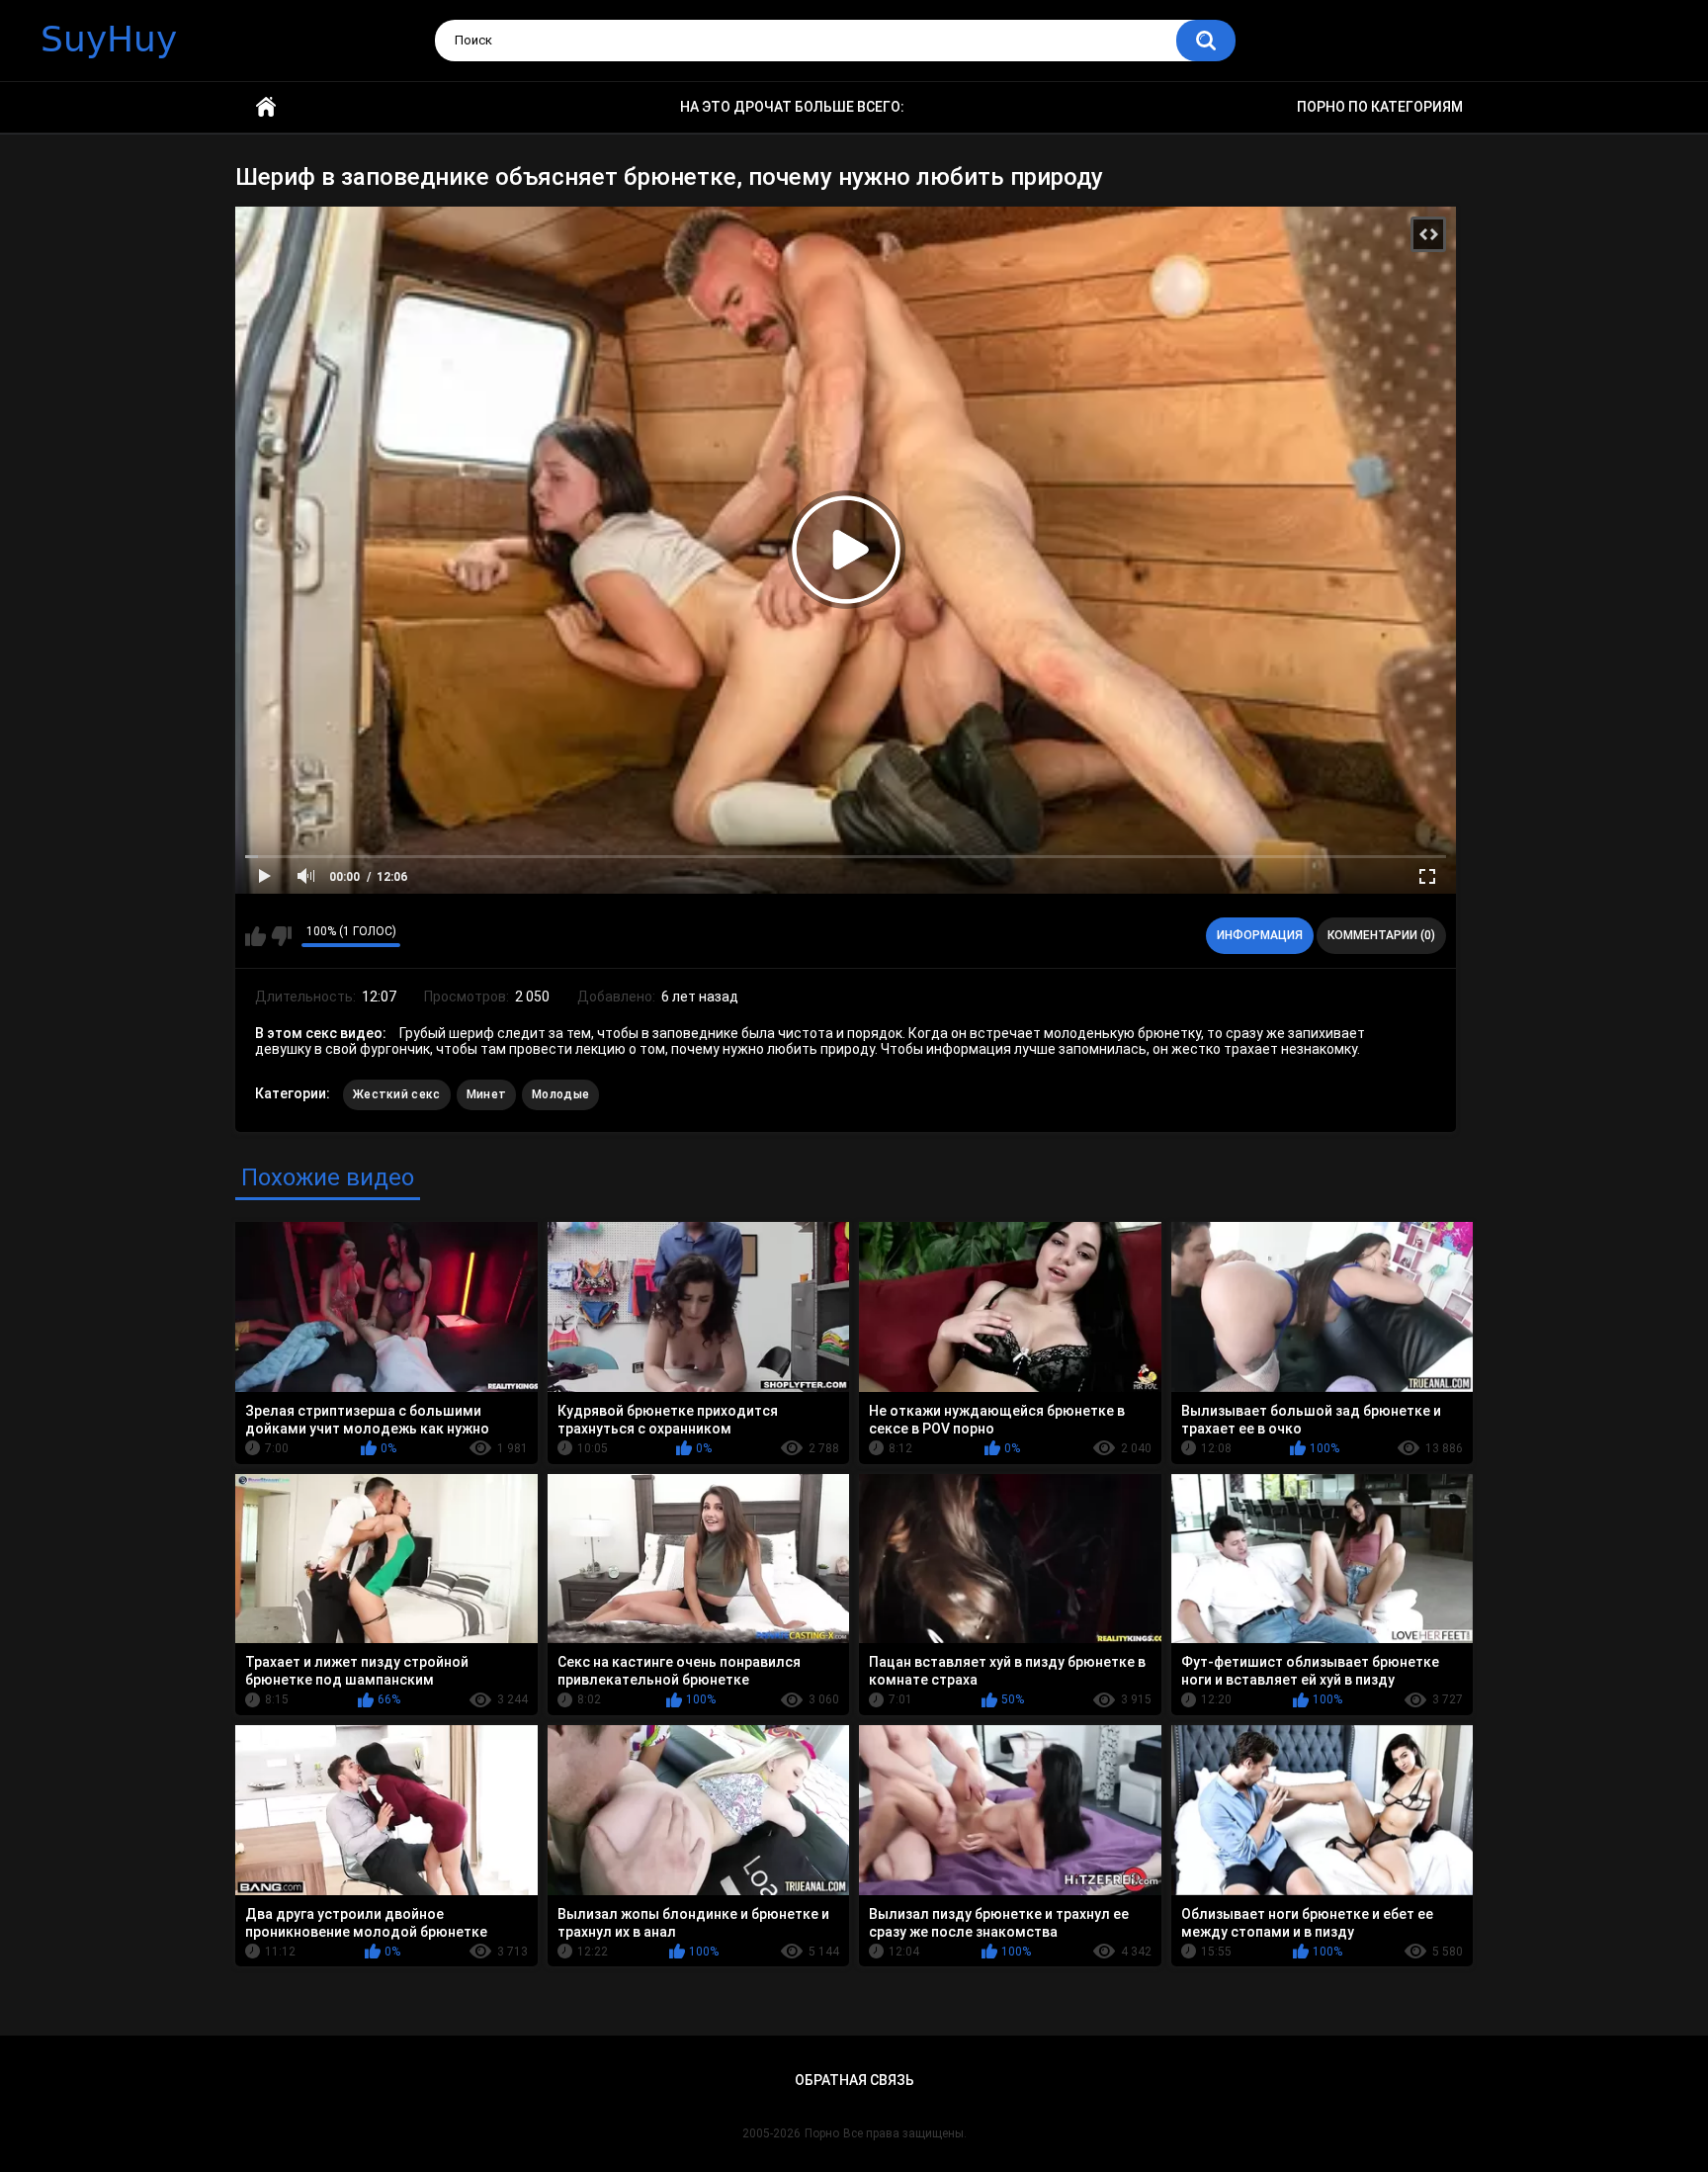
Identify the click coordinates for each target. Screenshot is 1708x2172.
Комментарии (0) (1381, 935)
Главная (266, 107)
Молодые (560, 1094)
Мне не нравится (281, 936)
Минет (487, 1094)
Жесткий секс (397, 1094)
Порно (822, 2133)
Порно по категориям (1380, 107)
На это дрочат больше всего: (792, 107)
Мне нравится (256, 936)
